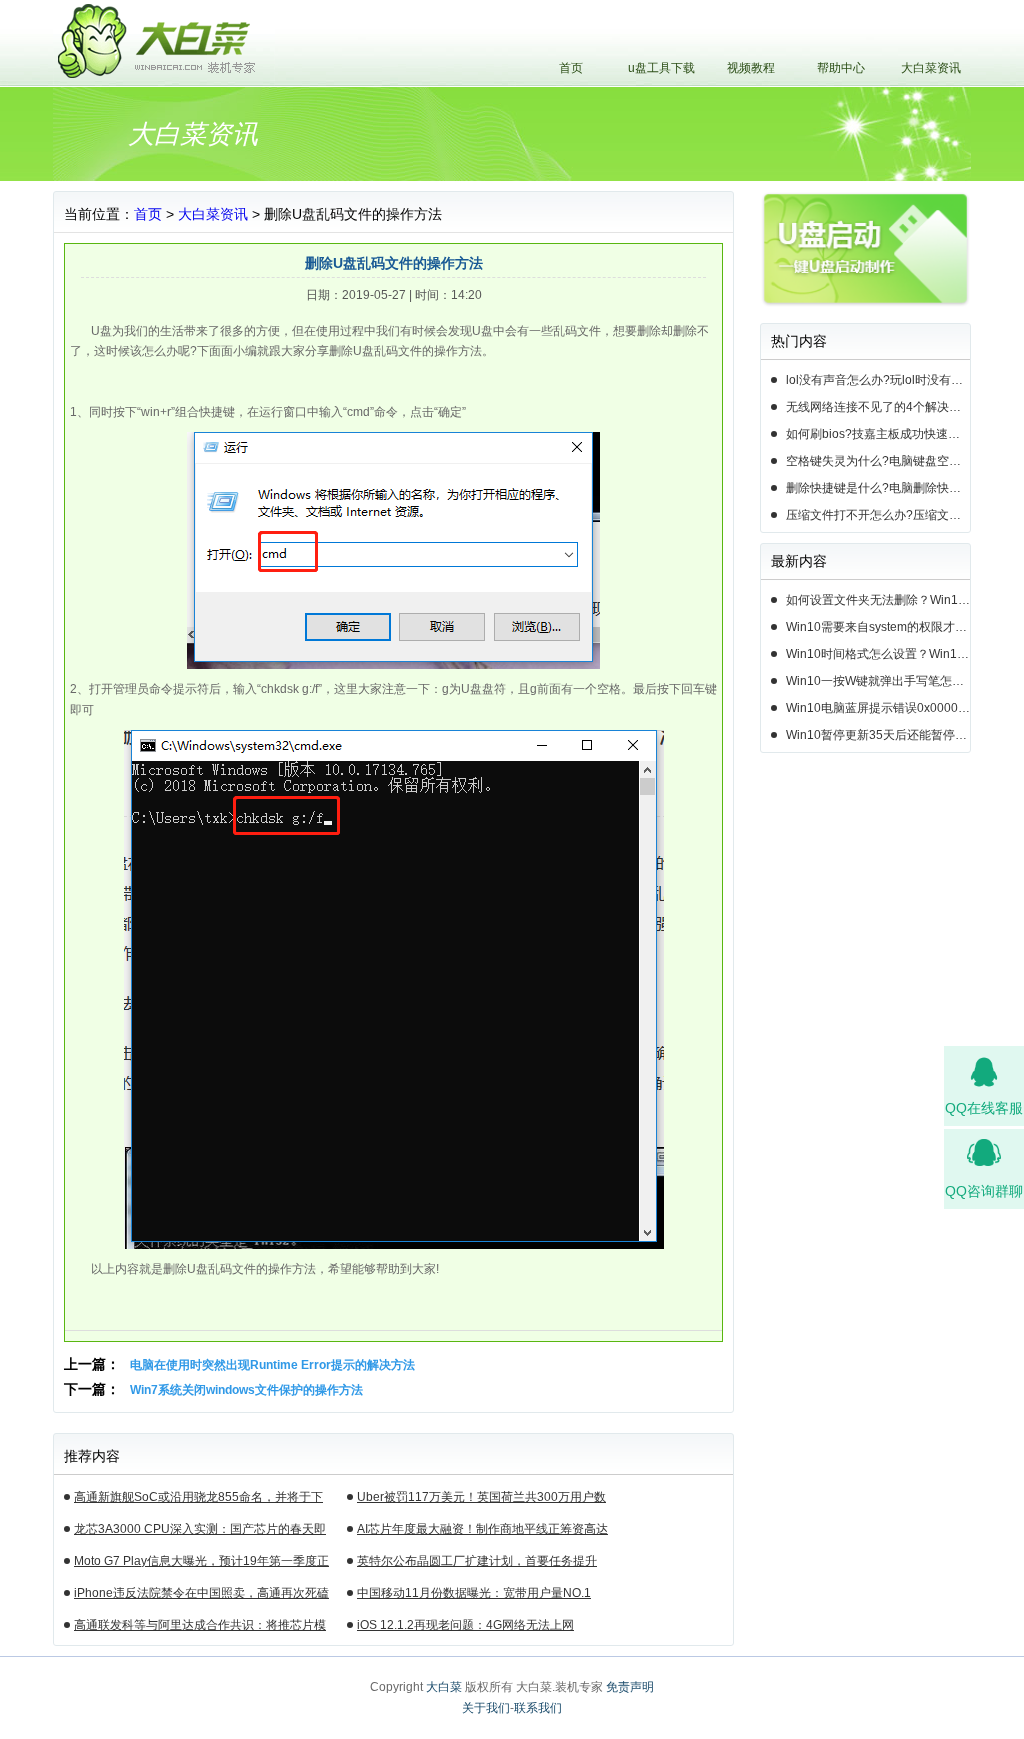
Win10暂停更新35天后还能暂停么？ (878, 735)
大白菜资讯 (931, 68)
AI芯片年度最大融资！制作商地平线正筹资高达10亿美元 (482, 1532)
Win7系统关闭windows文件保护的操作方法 (246, 1390)
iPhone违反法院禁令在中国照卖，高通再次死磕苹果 (201, 1596)
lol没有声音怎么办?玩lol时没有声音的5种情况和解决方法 (878, 380)
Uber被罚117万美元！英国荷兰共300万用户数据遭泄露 (481, 1500)
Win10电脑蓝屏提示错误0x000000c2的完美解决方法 (878, 708)
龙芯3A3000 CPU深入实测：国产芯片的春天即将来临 (200, 1532)
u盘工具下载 (661, 68)
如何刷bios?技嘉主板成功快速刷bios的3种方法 (878, 434)
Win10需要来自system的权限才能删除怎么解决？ (878, 627)
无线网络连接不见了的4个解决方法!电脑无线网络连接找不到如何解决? (878, 407)
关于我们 (486, 1708)
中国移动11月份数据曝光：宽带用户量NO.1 (474, 1593)
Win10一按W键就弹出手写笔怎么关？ (878, 681)
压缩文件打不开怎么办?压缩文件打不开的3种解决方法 (878, 515)
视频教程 (751, 68)
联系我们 (538, 1708)
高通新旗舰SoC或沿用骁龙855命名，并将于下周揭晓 (198, 1500)
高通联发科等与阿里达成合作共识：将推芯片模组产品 (200, 1628)
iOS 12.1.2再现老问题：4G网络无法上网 (465, 1625)
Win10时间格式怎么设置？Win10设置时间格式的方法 (878, 654)
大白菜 (444, 1687)
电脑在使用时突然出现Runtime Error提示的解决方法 (272, 1365)
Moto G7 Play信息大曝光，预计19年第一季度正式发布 (201, 1564)
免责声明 (630, 1687)
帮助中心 (841, 68)
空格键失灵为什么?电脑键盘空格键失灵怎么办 (878, 461)
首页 (571, 68)
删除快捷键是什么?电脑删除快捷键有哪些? (878, 488)
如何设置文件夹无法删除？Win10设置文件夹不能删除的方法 (878, 600)
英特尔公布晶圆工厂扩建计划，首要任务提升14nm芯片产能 (477, 1564)
